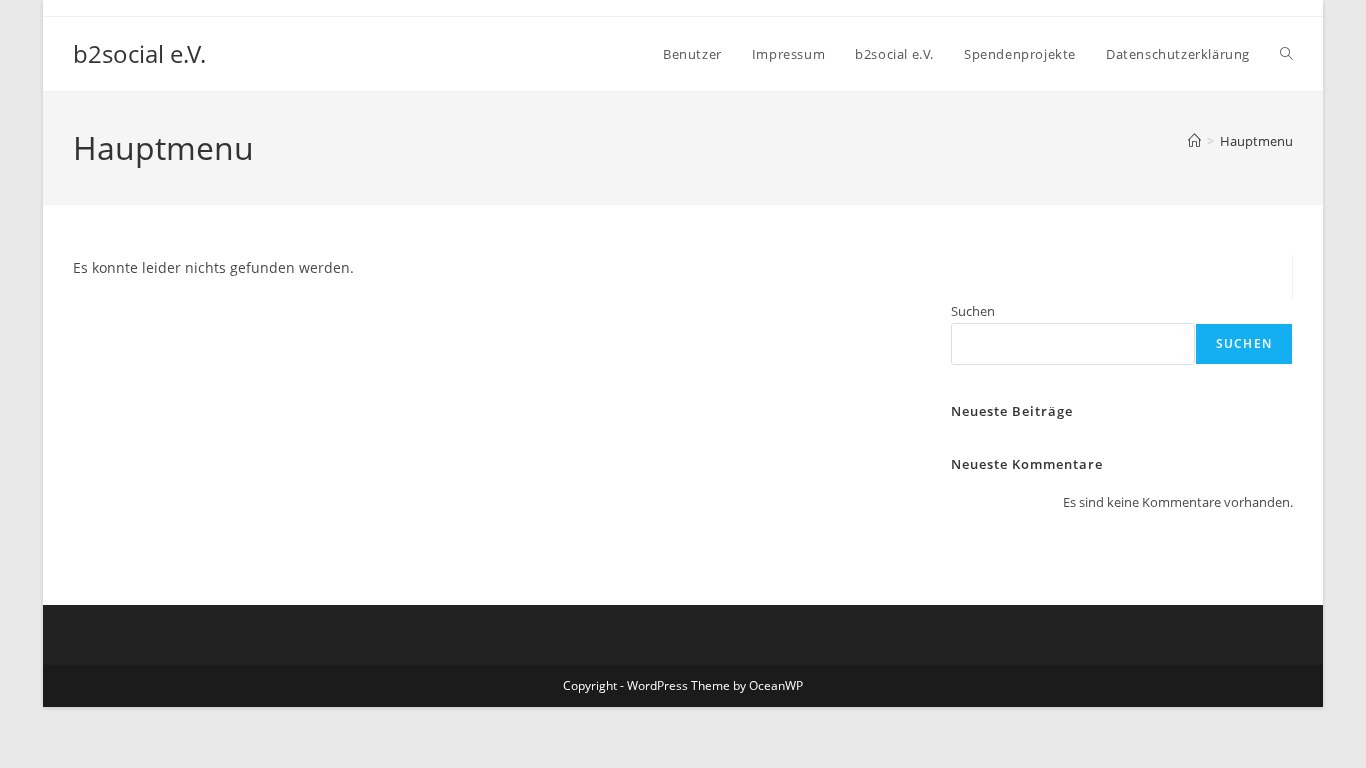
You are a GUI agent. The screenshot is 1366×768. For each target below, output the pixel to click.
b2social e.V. (139, 53)
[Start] (1194, 141)
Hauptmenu (1256, 141)
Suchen (973, 311)
